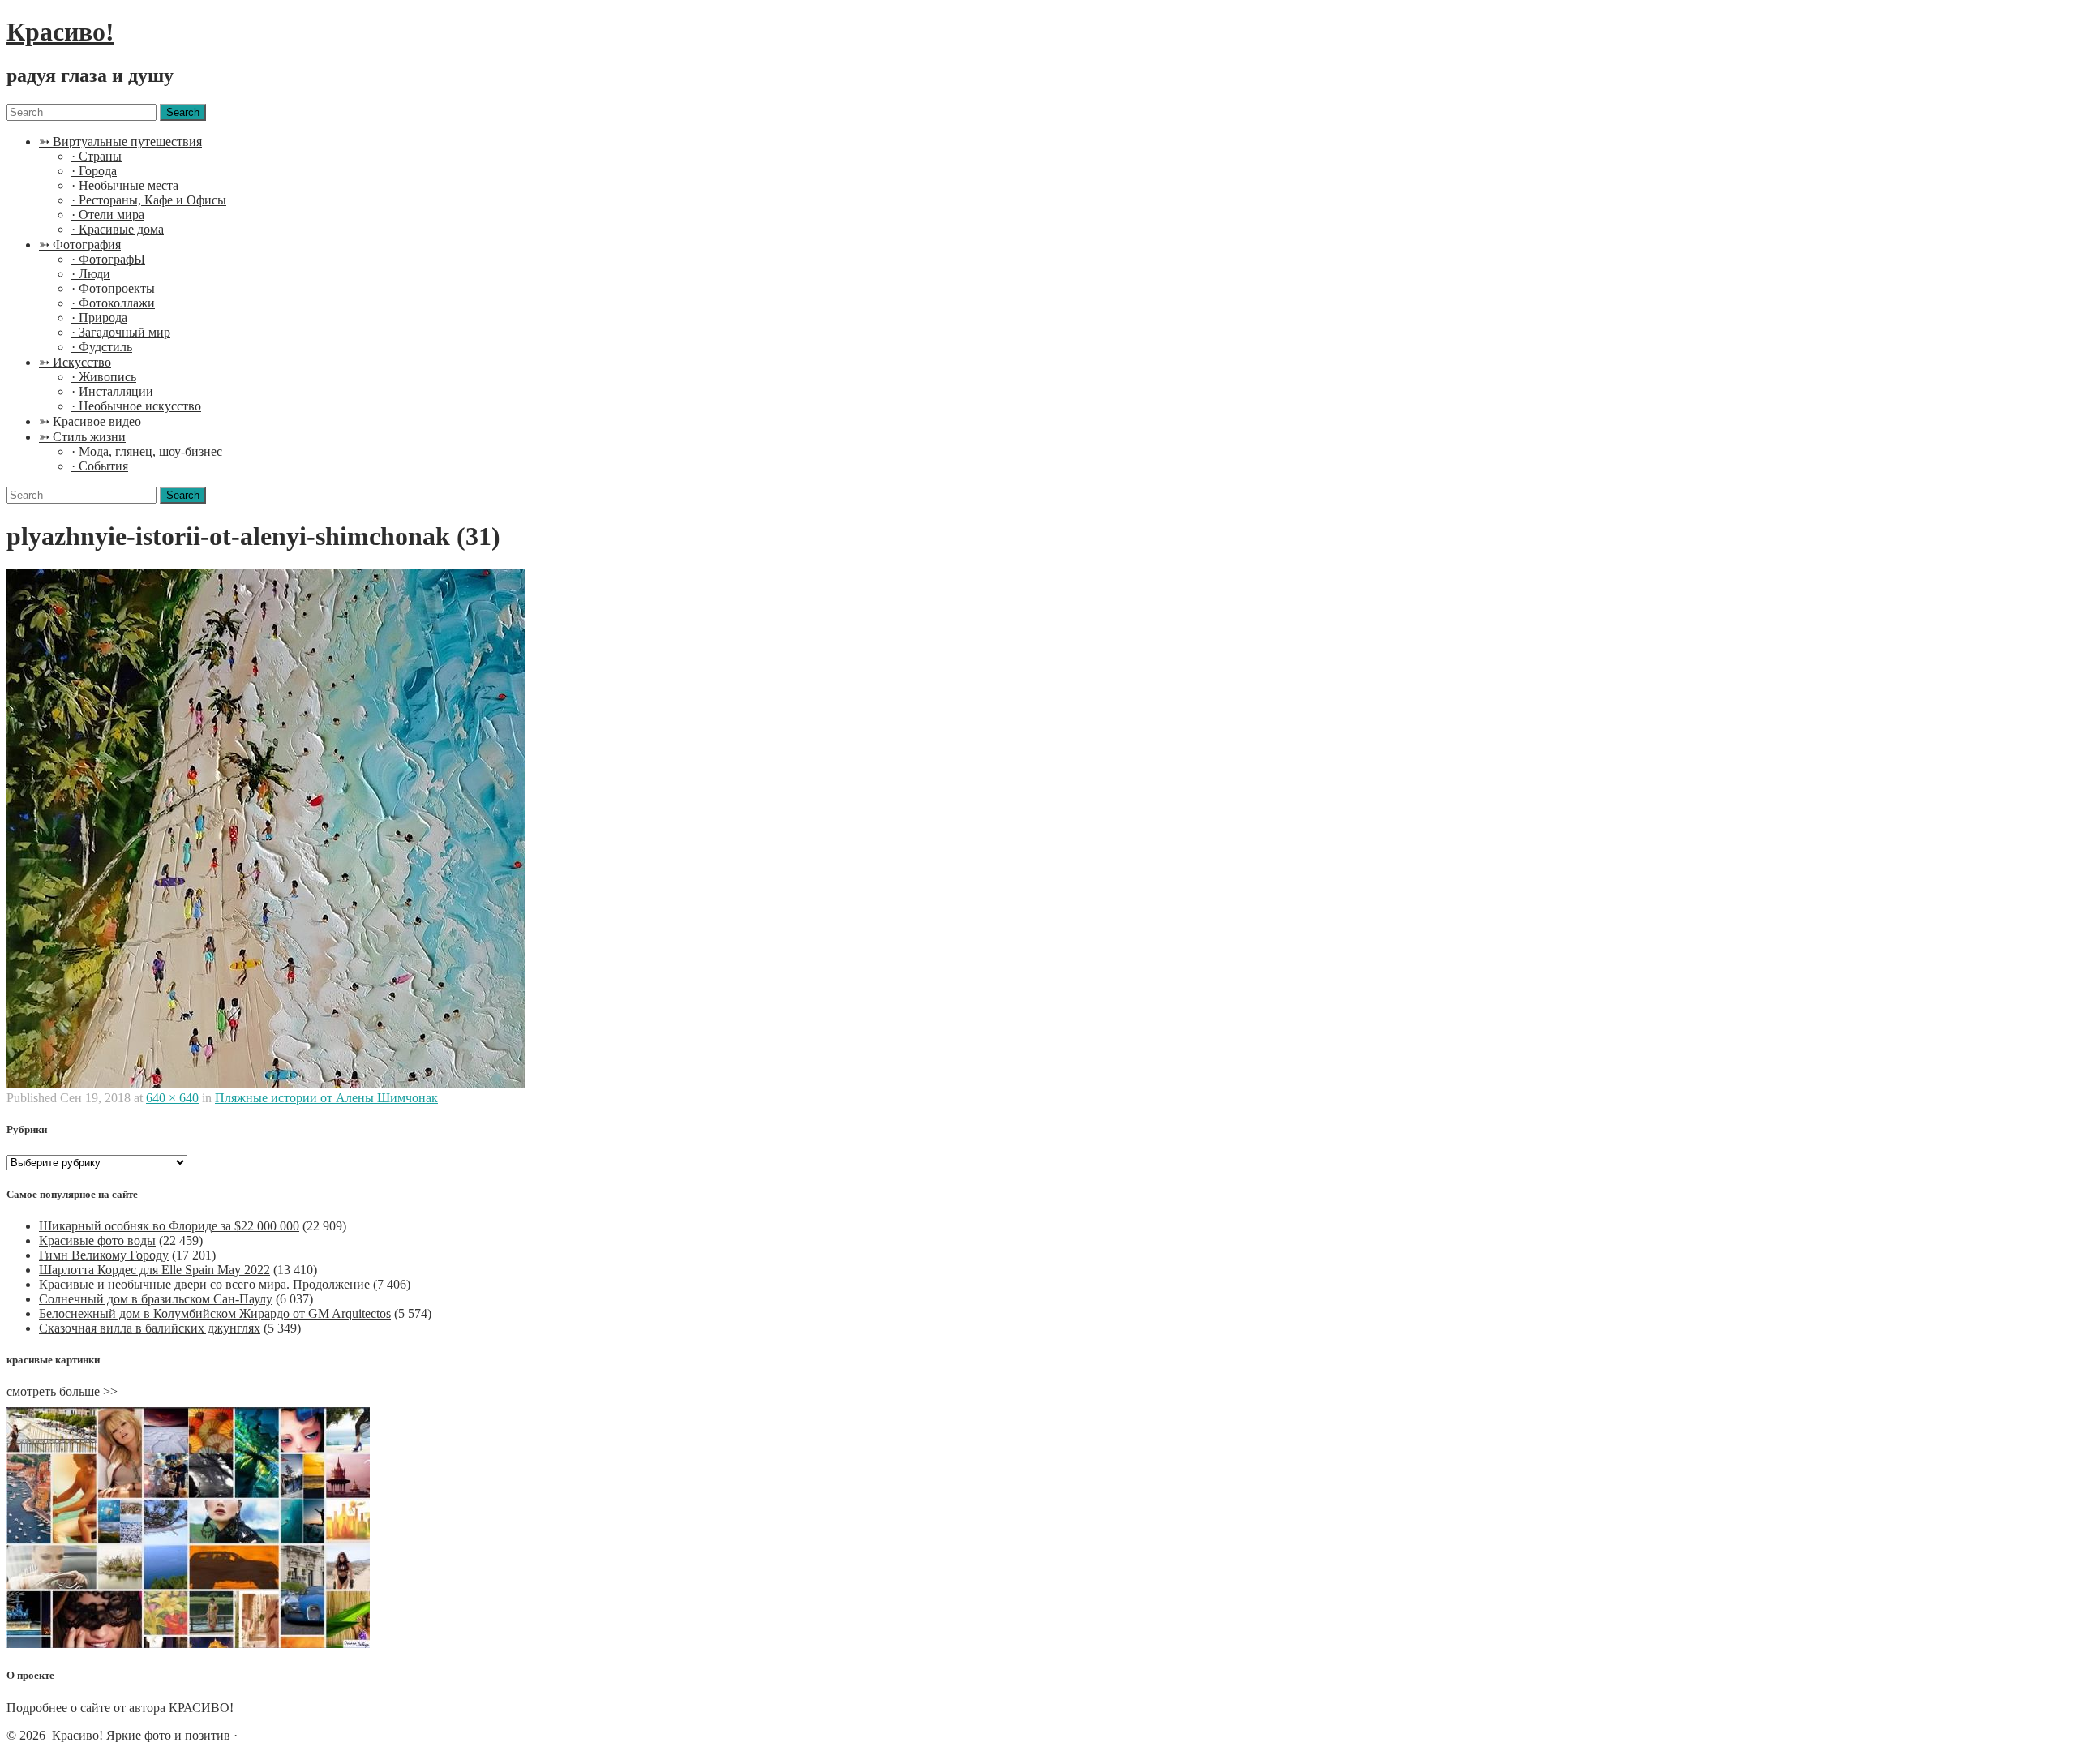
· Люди (91, 274)
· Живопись (104, 377)
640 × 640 (172, 1098)
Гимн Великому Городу (104, 1255)
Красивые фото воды (97, 1240)
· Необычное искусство (136, 406)
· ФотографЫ (108, 259)
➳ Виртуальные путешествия (120, 142)
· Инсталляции (112, 391)
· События (100, 466)
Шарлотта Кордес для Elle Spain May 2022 (154, 1270)
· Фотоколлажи (113, 303)
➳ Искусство (75, 362)
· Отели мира (108, 215)
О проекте (30, 1675)
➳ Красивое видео (90, 421)
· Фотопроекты (113, 288)
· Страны (97, 156)
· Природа (99, 318)
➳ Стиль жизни (82, 437)
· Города (94, 171)
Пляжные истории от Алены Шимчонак (326, 1098)
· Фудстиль (102, 347)
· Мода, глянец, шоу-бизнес (147, 451)
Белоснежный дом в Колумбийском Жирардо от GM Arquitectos (215, 1313)
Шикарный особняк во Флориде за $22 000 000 (169, 1226)
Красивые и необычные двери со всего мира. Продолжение (204, 1284)
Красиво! (60, 32)
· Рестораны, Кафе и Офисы (149, 200)
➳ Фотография (80, 245)
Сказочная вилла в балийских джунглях (150, 1328)
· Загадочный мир (121, 332)
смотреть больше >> (62, 1391)
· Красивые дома (118, 229)
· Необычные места (125, 185)
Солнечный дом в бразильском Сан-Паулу (156, 1299)
